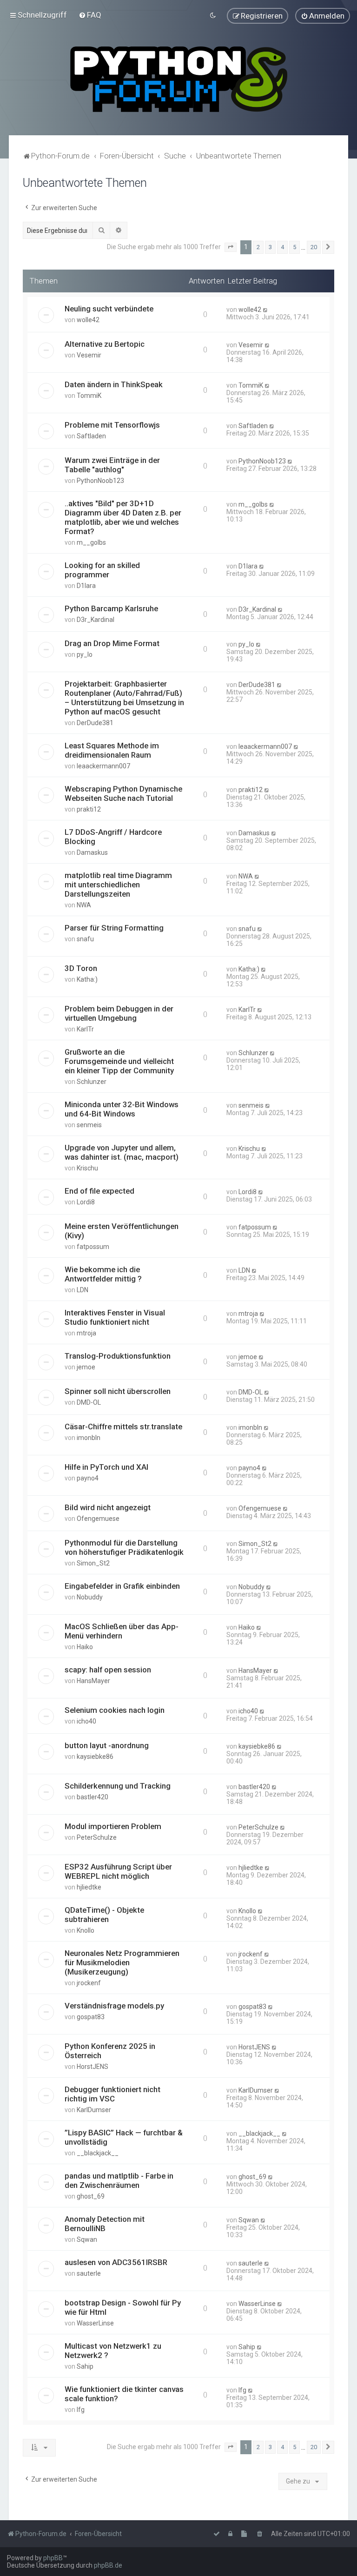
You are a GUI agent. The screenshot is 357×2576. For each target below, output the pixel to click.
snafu (85, 939)
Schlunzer (92, 1082)
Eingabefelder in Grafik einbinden (122, 1586)
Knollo (86, 1930)
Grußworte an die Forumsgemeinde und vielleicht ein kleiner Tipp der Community (119, 1061)
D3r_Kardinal (96, 620)
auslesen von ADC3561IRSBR (116, 2262)
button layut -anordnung (107, 1745)
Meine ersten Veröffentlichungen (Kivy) (122, 1231)
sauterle (89, 2273)
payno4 (88, 1478)
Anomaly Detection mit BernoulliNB (105, 2224)
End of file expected (99, 1191)
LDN (83, 1290)
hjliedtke (89, 1887)
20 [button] (314, 247)
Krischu (87, 1168)
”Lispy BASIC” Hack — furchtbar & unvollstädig (124, 2137)
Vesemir (89, 355)
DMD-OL (89, 1402)
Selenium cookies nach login (115, 1710)
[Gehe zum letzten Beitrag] (266, 310)
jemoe (86, 1367)
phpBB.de (108, 2565)
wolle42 (88, 320)
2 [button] (258, 247)
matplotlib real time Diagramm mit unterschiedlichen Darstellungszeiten (118, 885)
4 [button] (282, 247)
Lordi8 (86, 1202)
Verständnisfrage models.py (114, 2006)
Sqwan (87, 2239)
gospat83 (91, 2017)
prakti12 (89, 809)
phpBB (53, 2558)
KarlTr (85, 1029)
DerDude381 (95, 723)
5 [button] (294, 247)
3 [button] (270, 247)
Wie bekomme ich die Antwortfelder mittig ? (103, 1274)
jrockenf (89, 1983)
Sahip (85, 2366)
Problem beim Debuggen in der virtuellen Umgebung (119, 1013)
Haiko (85, 1647)
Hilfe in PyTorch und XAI (106, 1467)
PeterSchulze (97, 1837)
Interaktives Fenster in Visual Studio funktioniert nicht (115, 1317)
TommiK (89, 396)
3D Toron (81, 968)
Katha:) (87, 979)
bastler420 (93, 1797)
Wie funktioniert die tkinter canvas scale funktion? (124, 2394)
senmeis (89, 1125)
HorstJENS (93, 2067)
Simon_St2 (93, 1563)
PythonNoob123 (100, 481)
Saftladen (91, 436)
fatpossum (93, 1247)
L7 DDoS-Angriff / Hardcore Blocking (113, 837)
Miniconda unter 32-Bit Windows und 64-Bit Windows (122, 1109)
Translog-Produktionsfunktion (118, 1356)
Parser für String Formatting (114, 928)
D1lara (86, 586)
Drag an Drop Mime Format (112, 643)
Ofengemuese (98, 1519)
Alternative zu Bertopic (105, 344)
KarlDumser (94, 2110)
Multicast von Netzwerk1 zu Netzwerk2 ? (113, 2351)
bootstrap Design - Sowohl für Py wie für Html (123, 2307)
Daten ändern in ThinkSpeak (114, 384)
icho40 (86, 1721)
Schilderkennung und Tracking (118, 1786)
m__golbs (91, 542)
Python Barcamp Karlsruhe (111, 608)
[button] (231, 247)
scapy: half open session (108, 1670)
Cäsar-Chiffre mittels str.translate (123, 1427)
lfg (81, 2410)
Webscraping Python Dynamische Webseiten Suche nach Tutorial (123, 793)
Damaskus (92, 852)
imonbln (89, 1438)
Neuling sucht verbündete (109, 309)
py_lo (85, 654)
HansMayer (93, 1681)
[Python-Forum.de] (179, 79)
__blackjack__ (98, 2153)
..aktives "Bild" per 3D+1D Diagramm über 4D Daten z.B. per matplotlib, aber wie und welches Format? (123, 517)
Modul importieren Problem (113, 1826)
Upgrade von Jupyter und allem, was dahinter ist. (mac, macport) (122, 1152)
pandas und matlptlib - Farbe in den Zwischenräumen (119, 2180)
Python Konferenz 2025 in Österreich (110, 2051)
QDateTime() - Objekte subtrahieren (104, 1915)
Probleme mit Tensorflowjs (112, 425)
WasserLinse (95, 2323)
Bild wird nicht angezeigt (108, 1507)
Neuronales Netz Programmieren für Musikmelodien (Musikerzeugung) (122, 1962)
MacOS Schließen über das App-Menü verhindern (122, 1631)
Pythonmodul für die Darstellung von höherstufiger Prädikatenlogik (124, 1547)
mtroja (86, 1333)
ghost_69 (91, 2196)
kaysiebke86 (95, 1757)
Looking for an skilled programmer (102, 570)
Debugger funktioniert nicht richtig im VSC (112, 2094)
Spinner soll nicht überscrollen (118, 1391)
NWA (84, 905)
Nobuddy (90, 1597)
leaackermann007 (103, 766)
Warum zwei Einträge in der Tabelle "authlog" (112, 465)
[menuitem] (90, 15)
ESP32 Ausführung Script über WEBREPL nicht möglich (118, 1871)
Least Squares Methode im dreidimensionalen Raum (112, 750)
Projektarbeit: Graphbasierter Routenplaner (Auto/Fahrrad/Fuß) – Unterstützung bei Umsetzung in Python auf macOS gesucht (124, 698)
